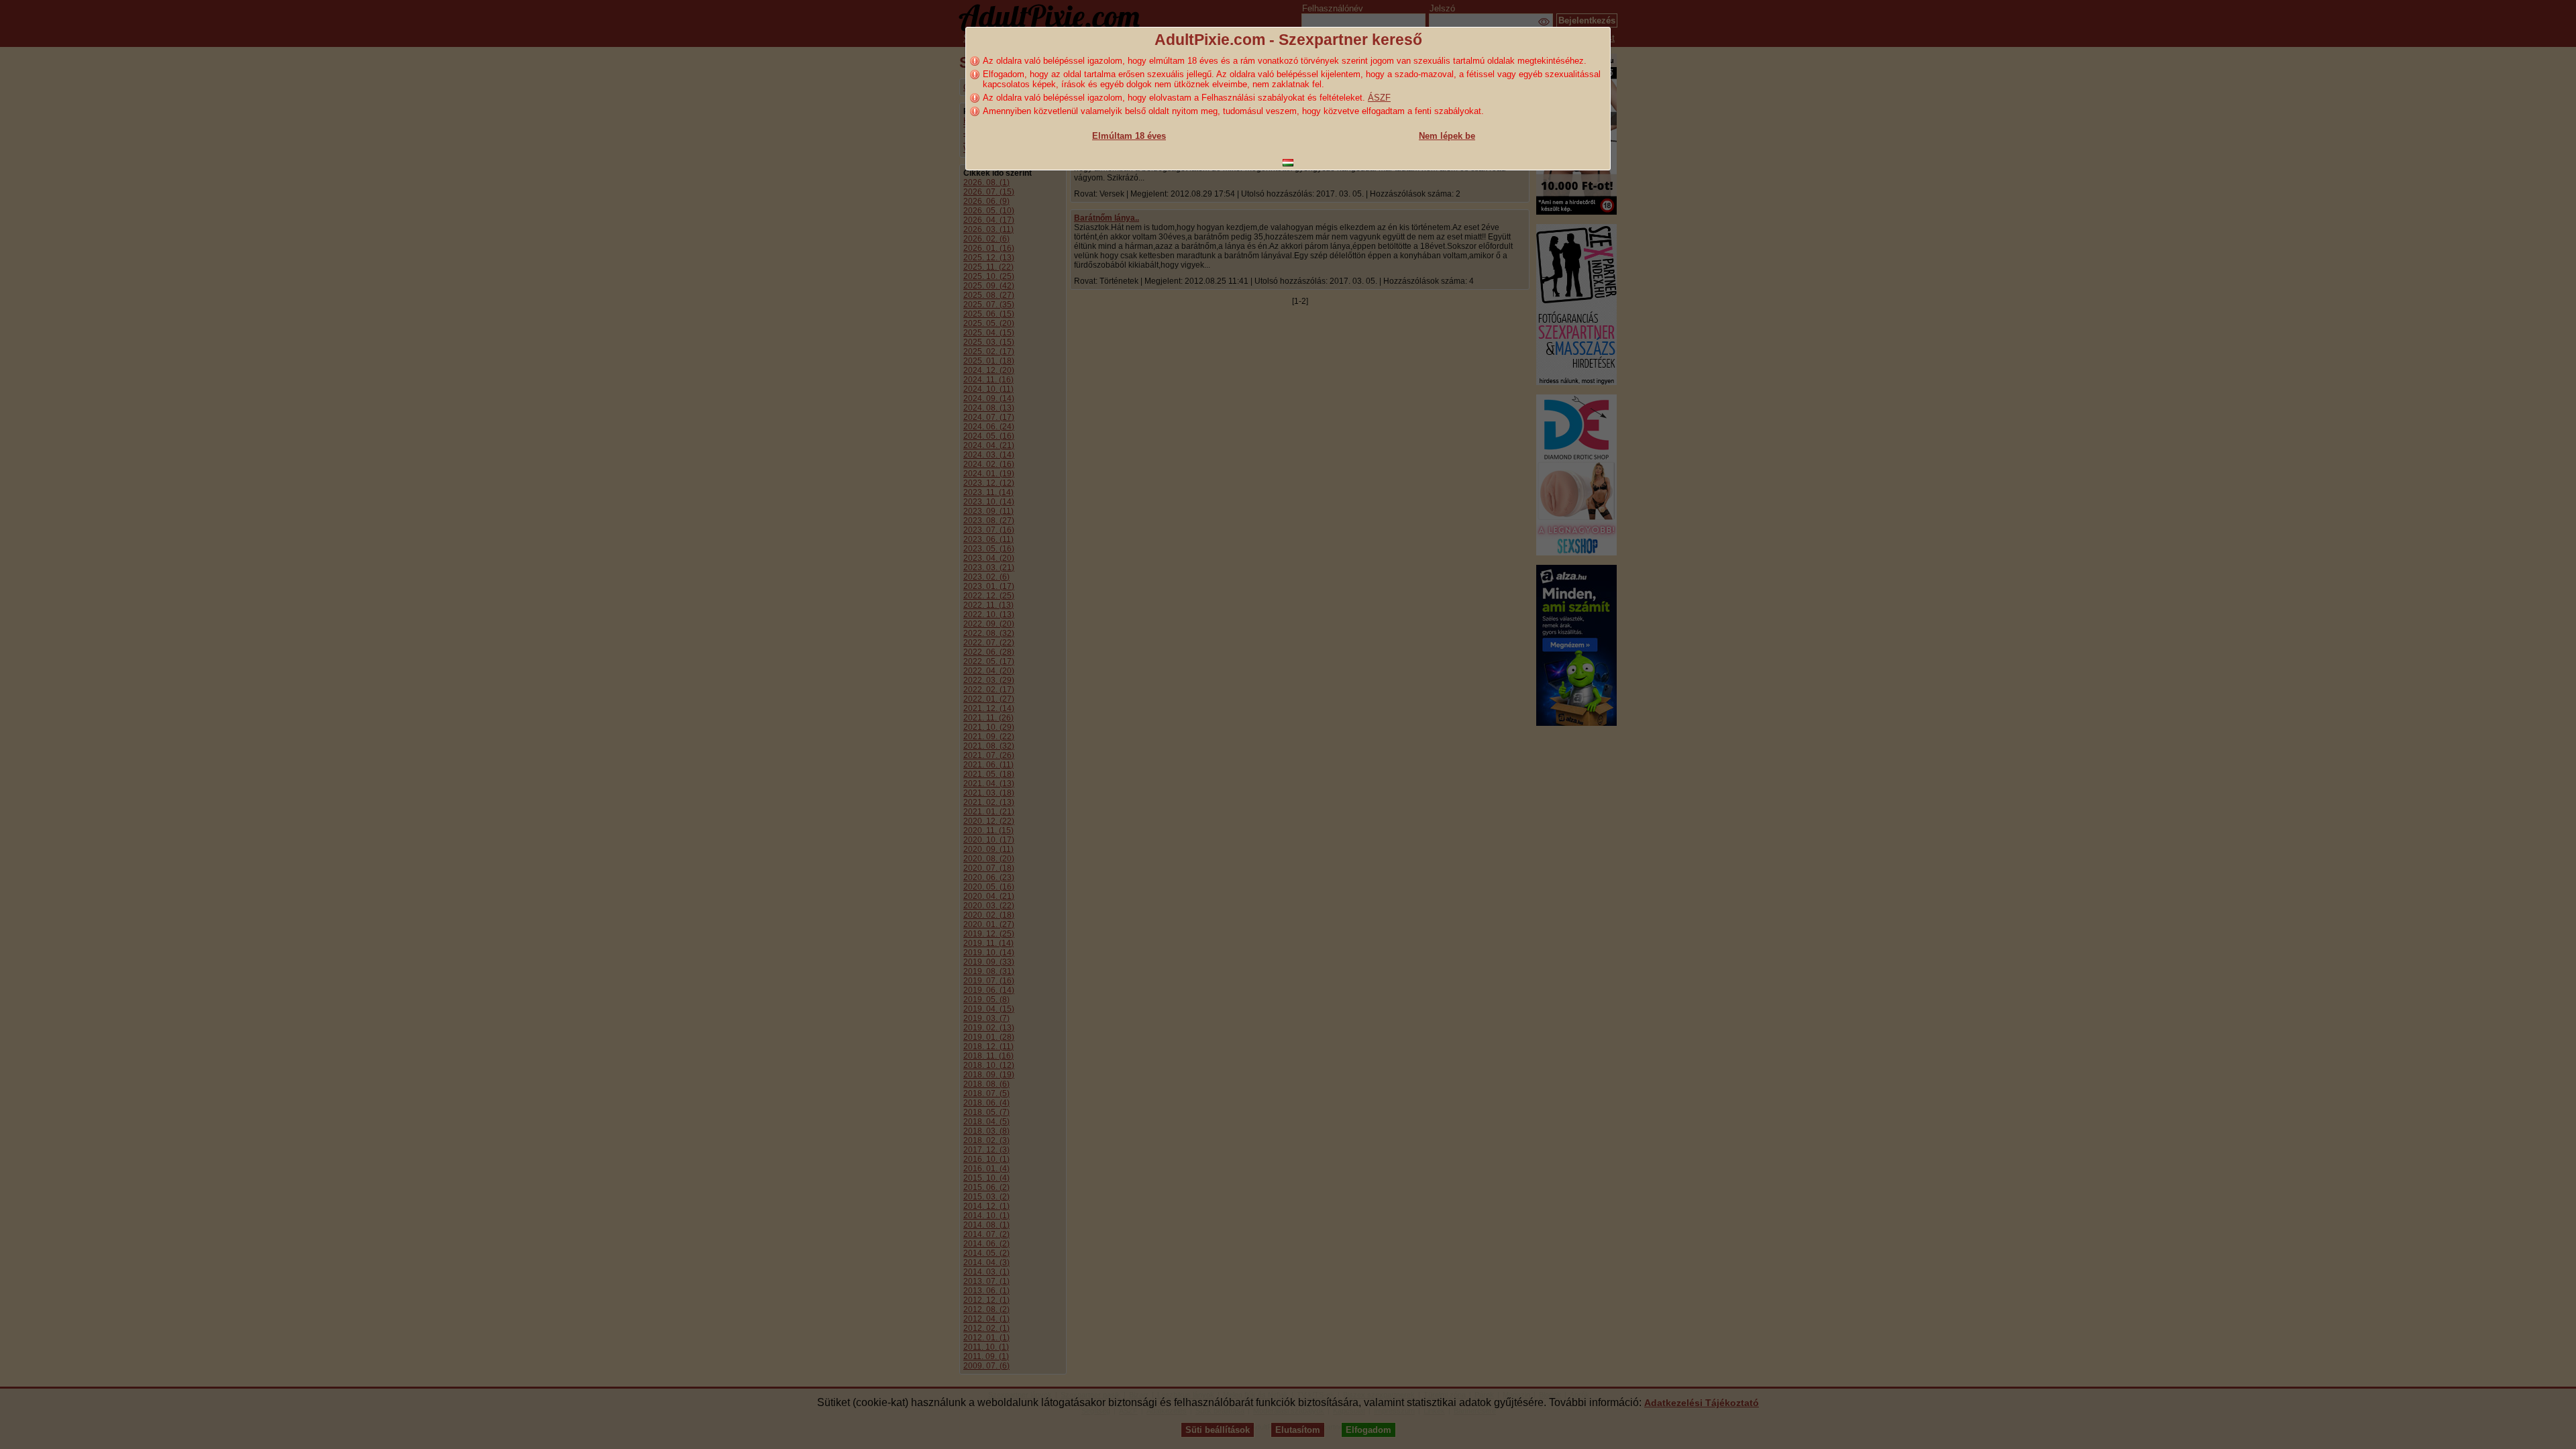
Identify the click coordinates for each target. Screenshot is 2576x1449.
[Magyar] (1288, 163)
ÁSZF (1379, 98)
